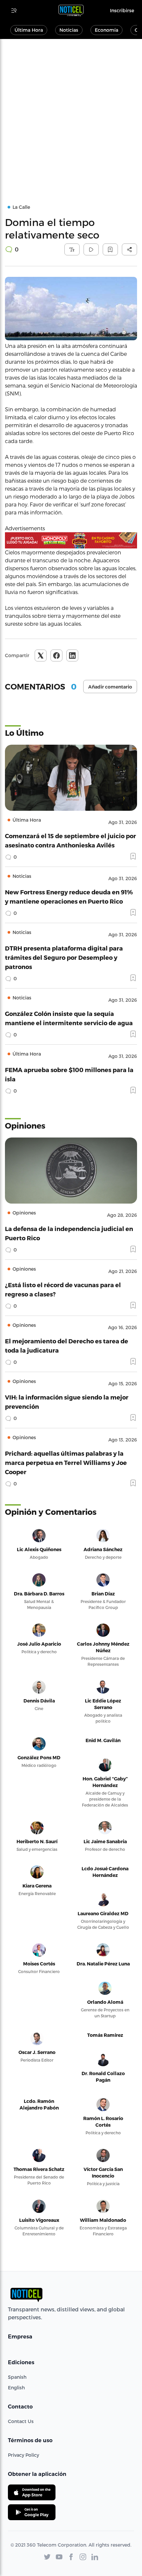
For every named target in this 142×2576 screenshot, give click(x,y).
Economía (106, 30)
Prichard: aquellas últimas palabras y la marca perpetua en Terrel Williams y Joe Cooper (66, 1462)
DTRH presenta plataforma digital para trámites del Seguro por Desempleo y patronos (64, 957)
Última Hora (29, 30)
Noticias (69, 30)
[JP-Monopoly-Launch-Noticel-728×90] (71, 540)
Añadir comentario (110, 687)
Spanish (17, 2377)
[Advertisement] (71, 113)
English (16, 2388)
